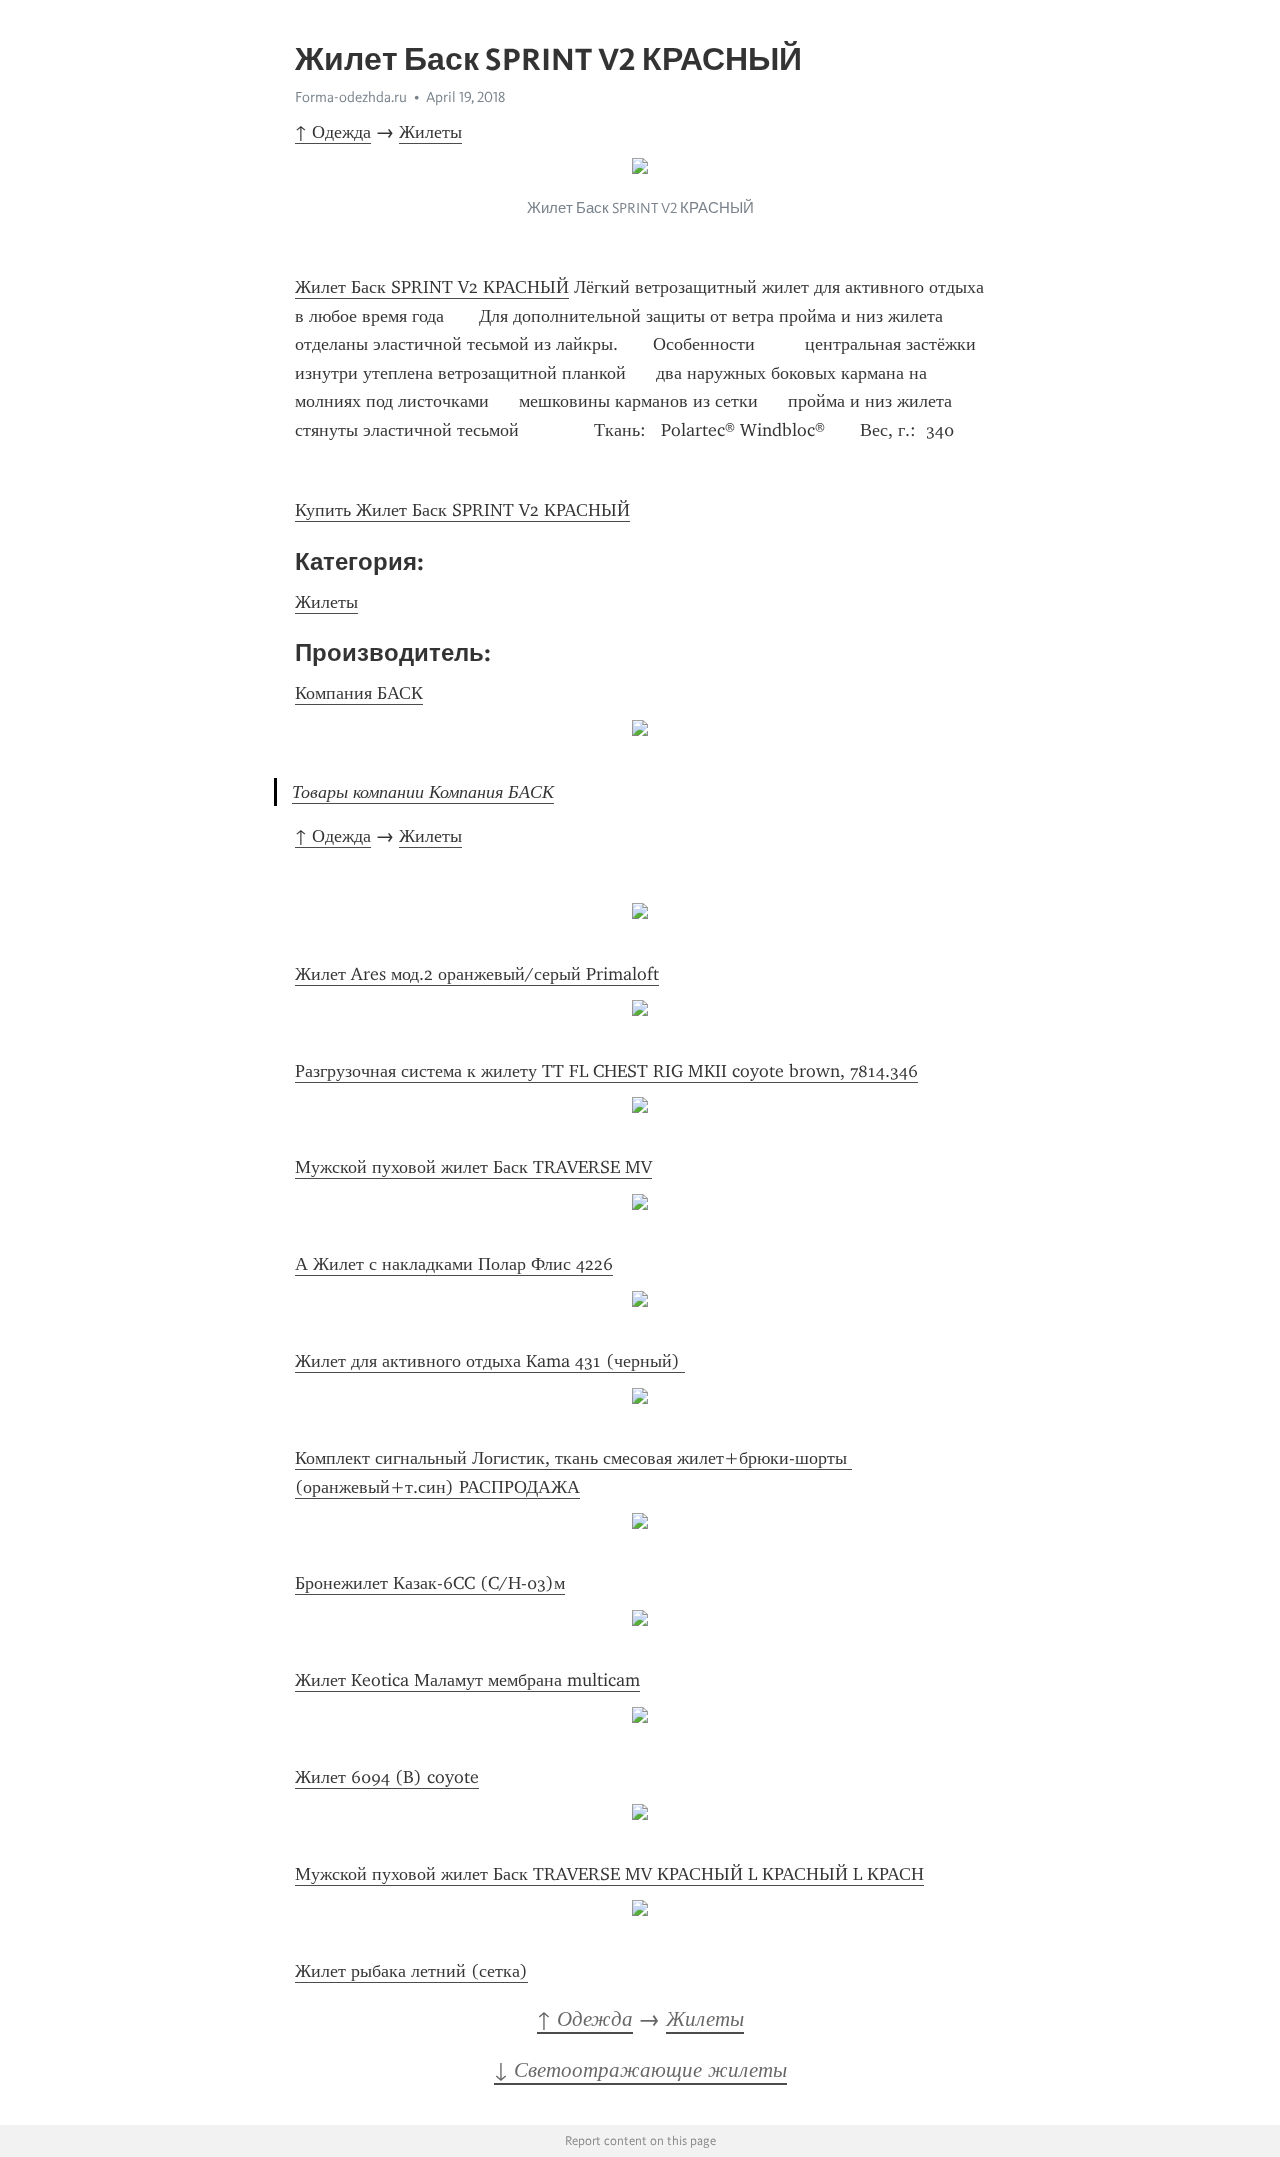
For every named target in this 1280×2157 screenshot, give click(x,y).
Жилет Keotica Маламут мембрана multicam (467, 1680)
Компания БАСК (359, 693)
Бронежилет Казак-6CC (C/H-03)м (430, 1583)
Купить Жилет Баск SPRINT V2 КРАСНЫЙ (462, 510)
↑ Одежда (333, 132)
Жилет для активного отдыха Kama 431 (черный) (490, 1361)
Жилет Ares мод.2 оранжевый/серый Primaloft (477, 974)
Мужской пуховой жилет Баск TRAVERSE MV (473, 1167)
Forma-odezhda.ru (351, 97)
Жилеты (430, 132)
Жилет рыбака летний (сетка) (411, 1971)
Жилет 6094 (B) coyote (387, 1777)
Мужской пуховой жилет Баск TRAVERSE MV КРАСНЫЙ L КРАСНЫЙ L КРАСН (609, 1874)
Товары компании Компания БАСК (423, 792)
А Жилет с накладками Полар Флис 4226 (454, 1264)
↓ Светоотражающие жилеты (640, 2070)
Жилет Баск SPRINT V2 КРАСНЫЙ (432, 287)
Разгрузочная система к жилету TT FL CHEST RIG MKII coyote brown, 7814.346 (606, 1071)
